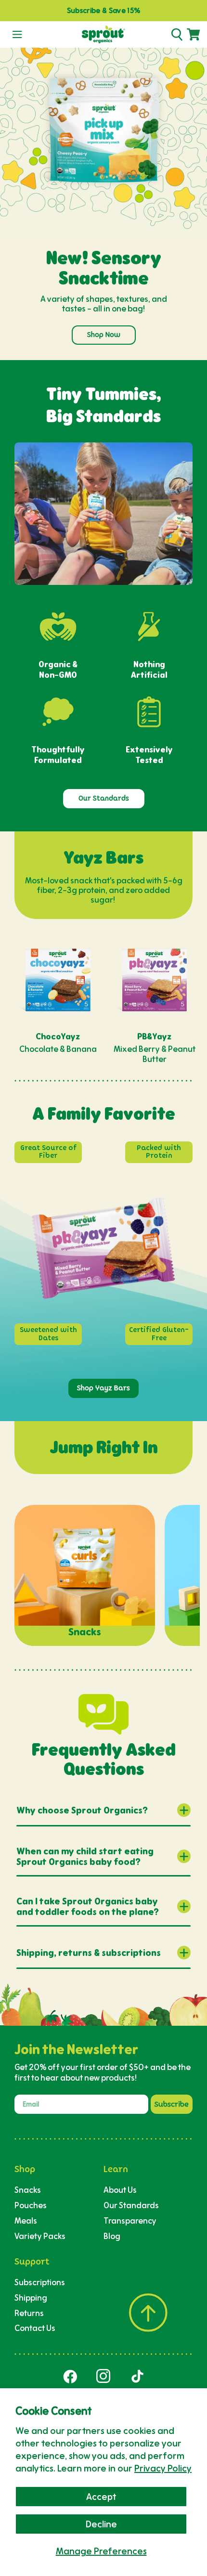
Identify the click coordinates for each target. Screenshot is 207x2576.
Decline (101, 2524)
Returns (29, 2313)
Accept (101, 2497)
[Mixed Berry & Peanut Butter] (155, 980)
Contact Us (35, 2328)
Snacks (28, 2190)
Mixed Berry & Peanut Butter (155, 1054)
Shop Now (104, 335)
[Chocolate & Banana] (58, 980)
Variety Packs (40, 2236)
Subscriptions (40, 2282)
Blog (112, 2236)
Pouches (31, 2205)
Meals (26, 2220)
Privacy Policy (163, 2468)
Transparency (130, 2220)
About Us (120, 2190)
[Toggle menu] (17, 35)
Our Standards (104, 798)
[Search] (177, 35)
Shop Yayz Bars (103, 1388)
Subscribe (172, 2104)
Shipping (31, 2298)
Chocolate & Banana (58, 1049)
